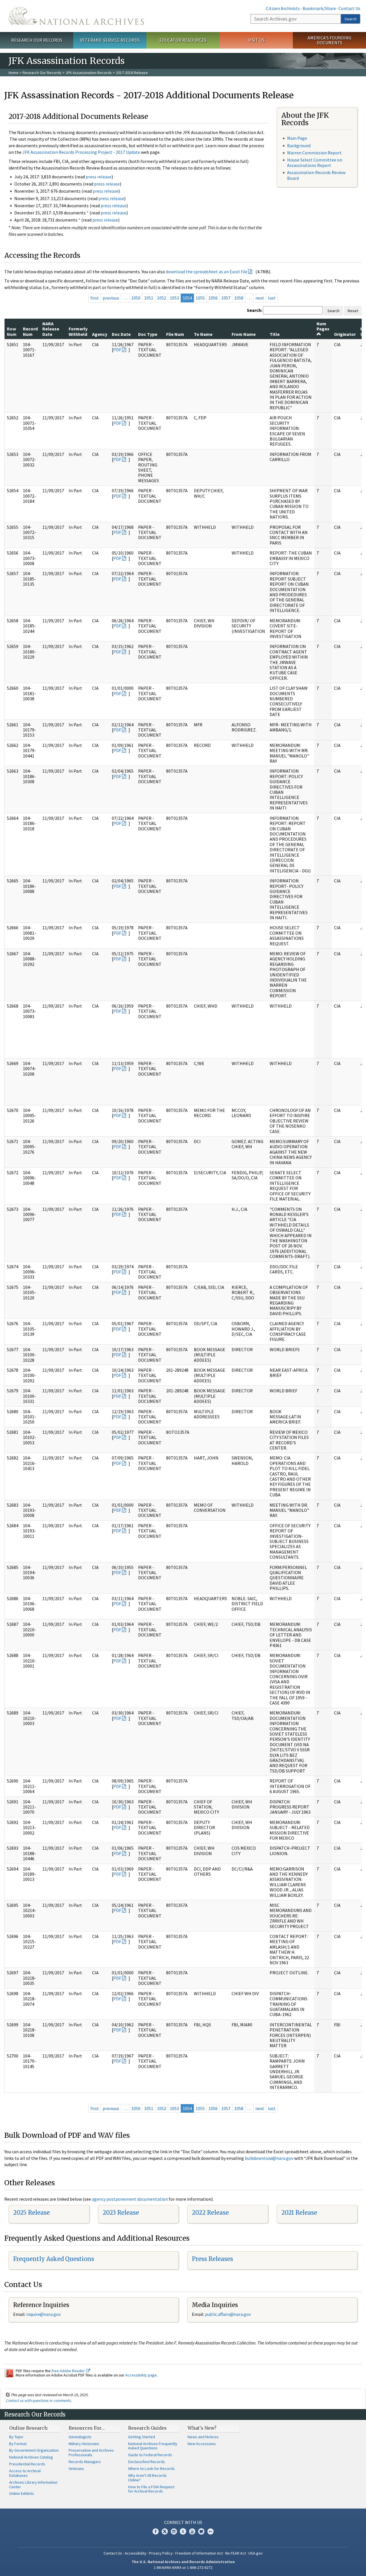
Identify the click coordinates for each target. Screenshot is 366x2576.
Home (14, 73)
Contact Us (349, 8)
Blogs (201, 2531)
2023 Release (121, 2213)
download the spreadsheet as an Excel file (207, 272)
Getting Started (142, 2437)
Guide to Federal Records (150, 2455)
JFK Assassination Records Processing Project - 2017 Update (81, 152)
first (95, 298)
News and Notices (203, 2437)
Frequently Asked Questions (54, 2259)
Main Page (297, 138)
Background (299, 145)
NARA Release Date (51, 329)
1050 (136, 298)
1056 (213, 298)
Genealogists (80, 2437)
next (260, 298)
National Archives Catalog (31, 2457)
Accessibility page (141, 2375)
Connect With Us (183, 2522)
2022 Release (210, 2213)
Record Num (30, 331)
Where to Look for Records (151, 2469)
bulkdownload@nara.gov (269, 2158)
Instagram (174, 2531)
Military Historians (84, 2444)
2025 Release (31, 2213)
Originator (345, 334)
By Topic (16, 2437)
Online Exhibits (22, 2493)
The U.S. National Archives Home (76, 16)
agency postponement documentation (130, 2199)
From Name (244, 334)
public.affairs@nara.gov (228, 2314)
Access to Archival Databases (25, 2473)
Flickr (210, 2531)
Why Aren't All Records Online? (147, 2478)
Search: (254, 310)
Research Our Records (37, 40)
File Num (175, 334)
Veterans (76, 2469)
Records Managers (85, 2462)
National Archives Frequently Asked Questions (153, 2446)
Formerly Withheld (78, 331)
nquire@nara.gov (44, 2314)
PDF (117, 350)
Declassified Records (147, 2462)
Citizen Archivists (283, 8)
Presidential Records (27, 2464)
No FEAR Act (236, 2553)
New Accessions (202, 2444)
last (272, 298)
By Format (18, 2444)
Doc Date (121, 334)
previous (111, 298)
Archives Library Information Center (33, 2485)
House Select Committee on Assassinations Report (315, 163)
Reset (353, 311)
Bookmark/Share (319, 8)
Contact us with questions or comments (38, 2400)
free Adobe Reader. (69, 2371)
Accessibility (136, 2553)
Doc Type (148, 334)
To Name (203, 334)
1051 (149, 298)
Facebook (156, 2531)
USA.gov (256, 2553)
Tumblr (183, 2531)
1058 (239, 298)
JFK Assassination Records (89, 73)
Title (275, 334)
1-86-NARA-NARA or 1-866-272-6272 (183, 2567)
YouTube (192, 2531)
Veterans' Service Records (110, 40)
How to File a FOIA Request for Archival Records (151, 2489)
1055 (200, 298)
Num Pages (323, 326)
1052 (162, 298)
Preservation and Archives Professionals (91, 2453)
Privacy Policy (161, 2553)
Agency (100, 334)
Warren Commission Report (314, 153)
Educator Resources (183, 40)
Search (351, 19)
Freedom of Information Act (199, 2553)
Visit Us (256, 40)
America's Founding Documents (330, 40)
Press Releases (212, 2259)
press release (99, 177)
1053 (174, 298)
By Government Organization (34, 2450)
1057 (226, 298)
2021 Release (299, 2213)
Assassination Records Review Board (316, 175)
